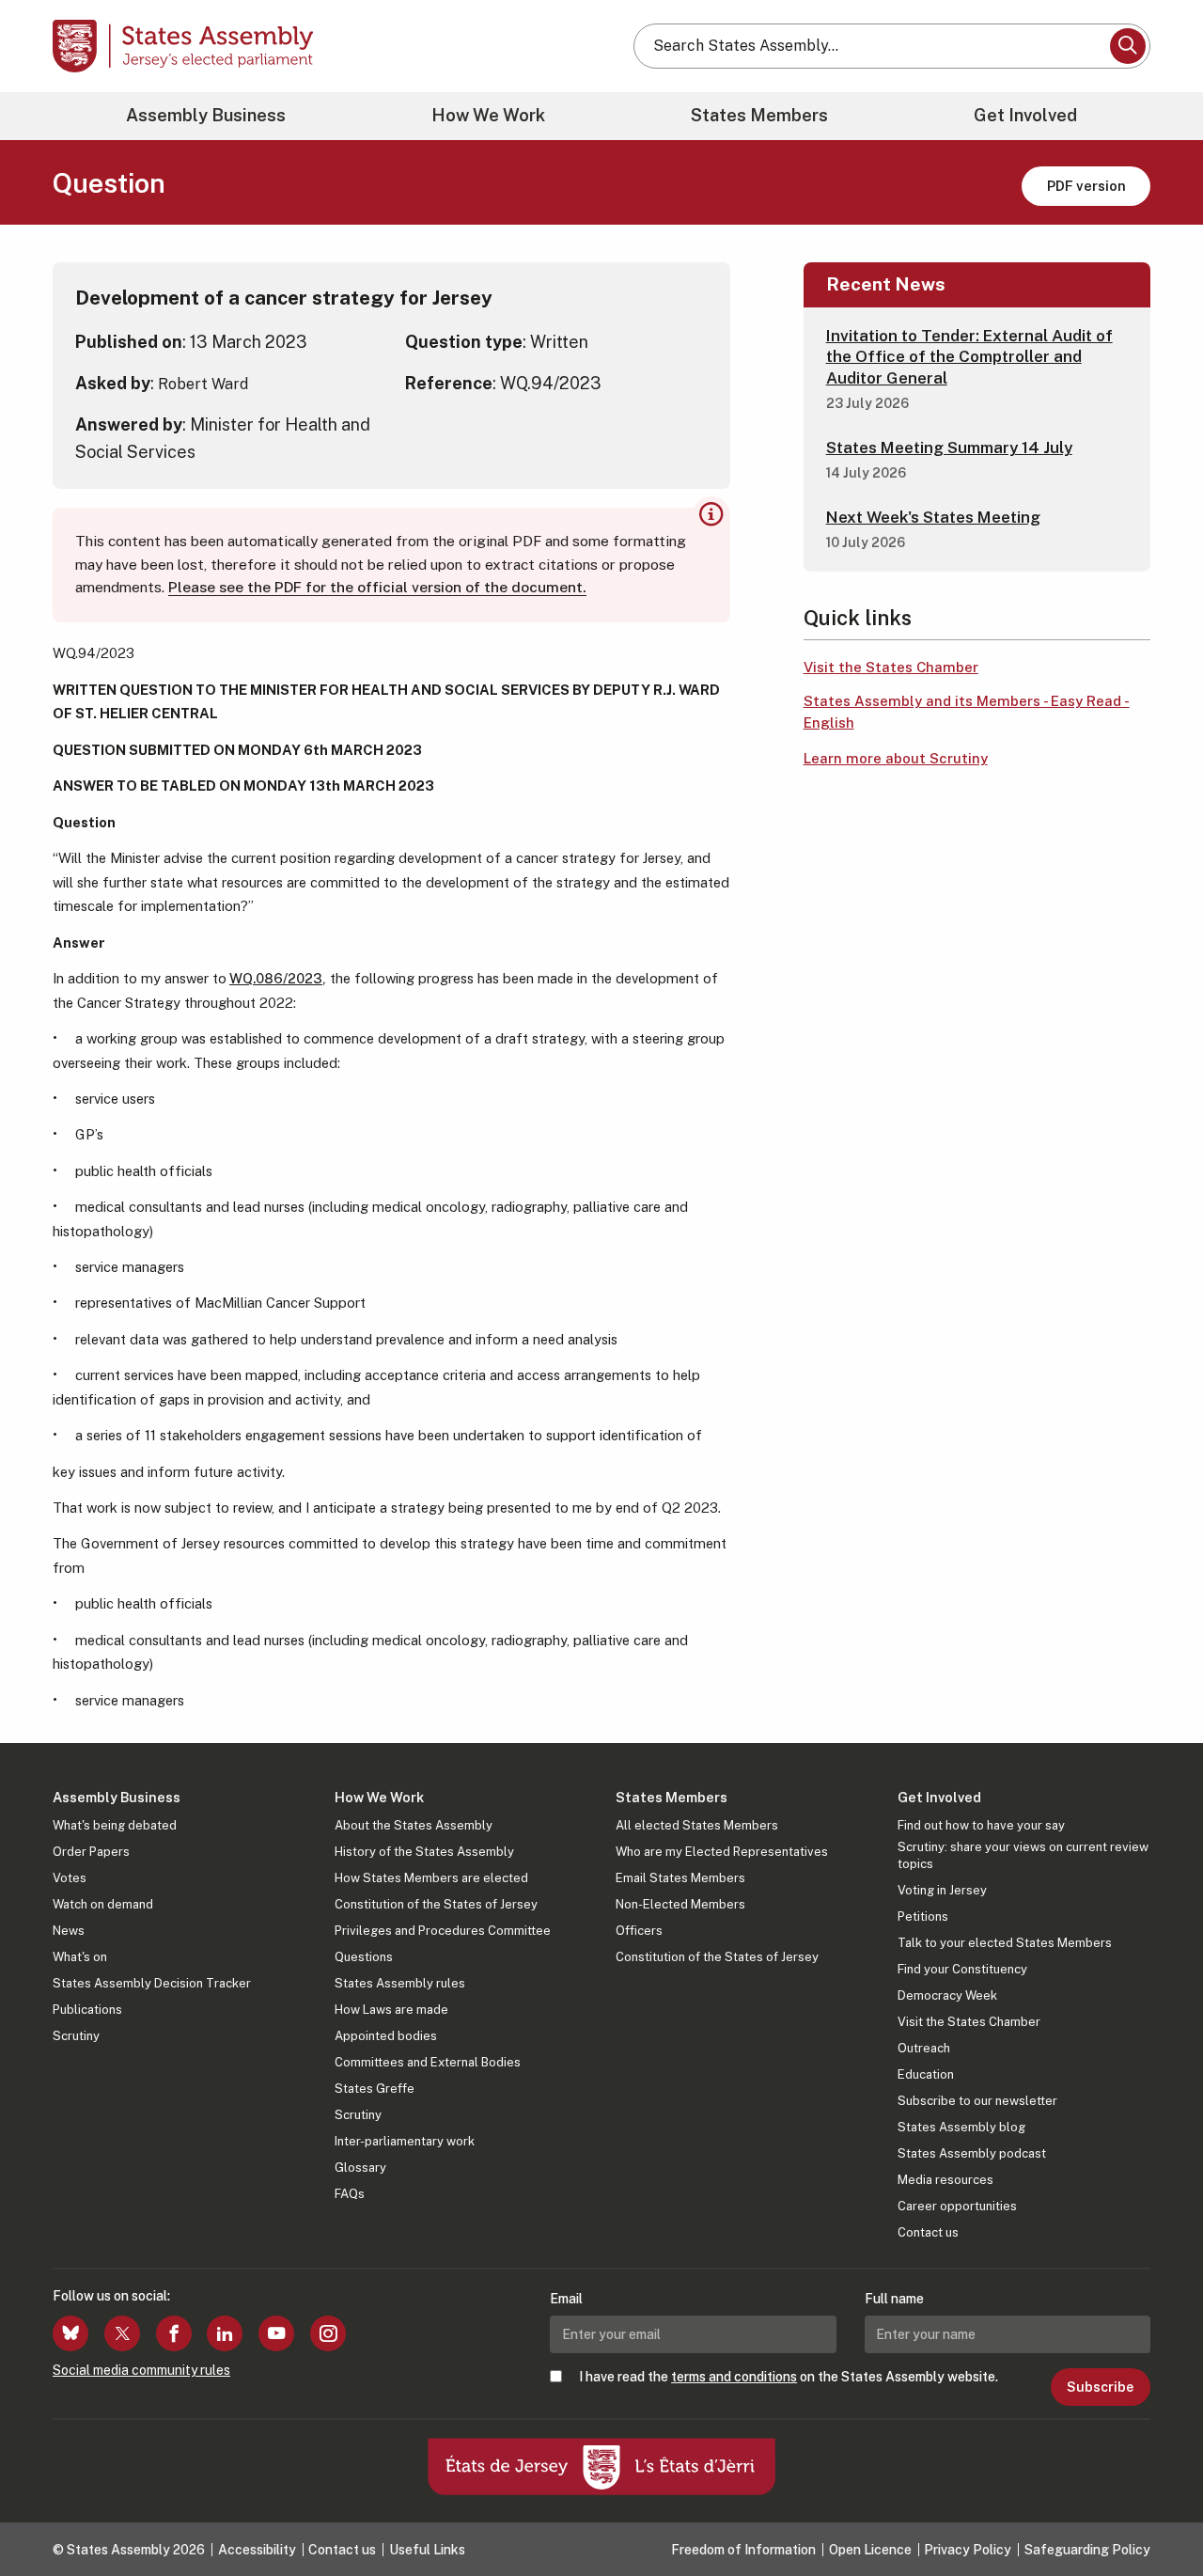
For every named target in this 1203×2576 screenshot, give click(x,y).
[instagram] (328, 2333)
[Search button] (1128, 46)
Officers (639, 1931)
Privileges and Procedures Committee (443, 1931)
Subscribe (1100, 2387)
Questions (364, 1957)
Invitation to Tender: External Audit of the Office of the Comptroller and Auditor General (969, 356)
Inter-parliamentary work (405, 2141)
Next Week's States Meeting (933, 517)
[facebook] (174, 2333)
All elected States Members (697, 1825)
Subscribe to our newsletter (977, 2101)
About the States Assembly (414, 1825)
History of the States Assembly (424, 1852)
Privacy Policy (968, 2550)
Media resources (945, 2180)
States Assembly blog (961, 2127)
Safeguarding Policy (1087, 2550)
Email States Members (680, 1878)
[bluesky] (70, 2333)
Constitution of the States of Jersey (436, 1904)
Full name (894, 2299)
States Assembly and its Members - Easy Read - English (967, 712)
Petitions (923, 1916)
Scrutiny (76, 2036)
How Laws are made (391, 2010)
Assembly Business (206, 115)
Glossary (360, 2168)
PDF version (1086, 186)
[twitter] (122, 2333)
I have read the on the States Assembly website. (789, 2377)
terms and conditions (734, 2377)
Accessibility (257, 2550)
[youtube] (276, 2333)
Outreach (924, 2048)
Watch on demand (103, 1904)
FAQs (350, 2194)
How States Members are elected (431, 1878)
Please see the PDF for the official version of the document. (377, 587)
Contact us (928, 2232)
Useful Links (427, 2550)
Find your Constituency (962, 1969)
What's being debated (115, 1825)
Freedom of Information (743, 2550)
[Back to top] (1157, 2512)
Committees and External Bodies (428, 2062)
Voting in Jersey (942, 1890)
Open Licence (870, 2550)
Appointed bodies (386, 2036)
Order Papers (91, 1852)
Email (566, 2299)
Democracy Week (947, 1995)
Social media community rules (141, 2370)
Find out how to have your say (981, 1825)
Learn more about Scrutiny (896, 758)
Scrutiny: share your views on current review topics (1023, 1855)
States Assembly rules (400, 1983)
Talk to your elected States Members (1005, 1943)
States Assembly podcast (972, 2153)
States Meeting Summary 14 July (949, 448)
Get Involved (1025, 115)
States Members (759, 115)
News (69, 1931)
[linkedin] (225, 2333)
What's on (80, 1957)
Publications (87, 2010)
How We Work (488, 115)
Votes (70, 1878)
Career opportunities (957, 2206)
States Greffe (375, 2089)
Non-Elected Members (680, 1904)
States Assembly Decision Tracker (152, 1983)
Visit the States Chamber (891, 667)
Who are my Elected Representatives (722, 1852)
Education (926, 2074)
